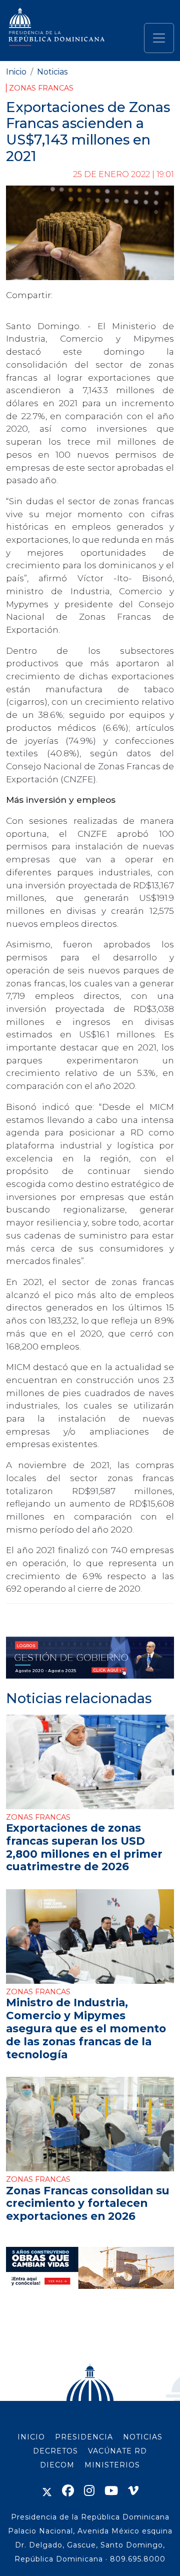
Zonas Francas (41, 88)
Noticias (52, 72)
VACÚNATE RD (117, 2451)
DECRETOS (55, 2451)
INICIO (31, 2437)
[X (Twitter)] (47, 2491)
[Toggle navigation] (159, 38)
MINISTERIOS (112, 2465)
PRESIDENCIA (84, 2437)
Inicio (16, 72)
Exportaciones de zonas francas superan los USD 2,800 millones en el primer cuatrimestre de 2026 (84, 1847)
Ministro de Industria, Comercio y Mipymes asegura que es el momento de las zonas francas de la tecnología (86, 2028)
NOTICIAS (143, 2437)
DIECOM (57, 2465)
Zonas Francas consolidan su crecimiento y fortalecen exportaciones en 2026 (88, 2203)
